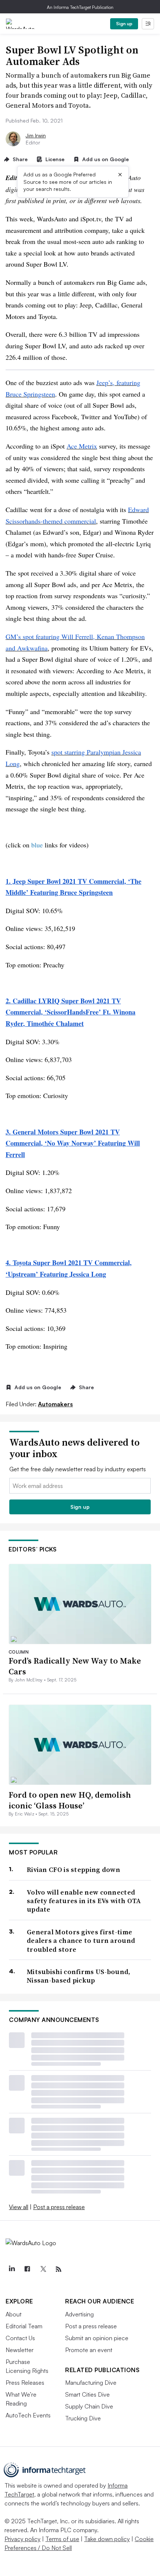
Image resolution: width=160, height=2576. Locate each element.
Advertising (79, 2314)
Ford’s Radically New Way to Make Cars (75, 1666)
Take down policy (107, 2539)
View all (19, 2207)
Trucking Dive (83, 2418)
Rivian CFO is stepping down (73, 1870)
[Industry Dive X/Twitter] (43, 2269)
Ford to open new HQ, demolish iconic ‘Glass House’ (70, 1800)
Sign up (124, 24)
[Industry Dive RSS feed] (58, 2269)
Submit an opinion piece (97, 2338)
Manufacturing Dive (91, 2383)
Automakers (55, 1404)
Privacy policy (23, 2539)
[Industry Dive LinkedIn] (12, 2269)
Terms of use (62, 2539)
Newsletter (20, 2350)
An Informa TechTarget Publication (80, 7)
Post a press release (59, 2207)
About (14, 2314)
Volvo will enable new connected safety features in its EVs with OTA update (84, 1901)
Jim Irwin (36, 135)
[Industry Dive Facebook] (27, 2269)
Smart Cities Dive (87, 2394)
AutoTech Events (28, 2415)
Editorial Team (24, 2326)
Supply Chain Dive (89, 2406)
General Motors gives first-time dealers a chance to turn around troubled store (81, 1941)
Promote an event (89, 2350)
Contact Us (20, 2338)
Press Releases (25, 2383)
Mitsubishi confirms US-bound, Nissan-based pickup (79, 1976)
